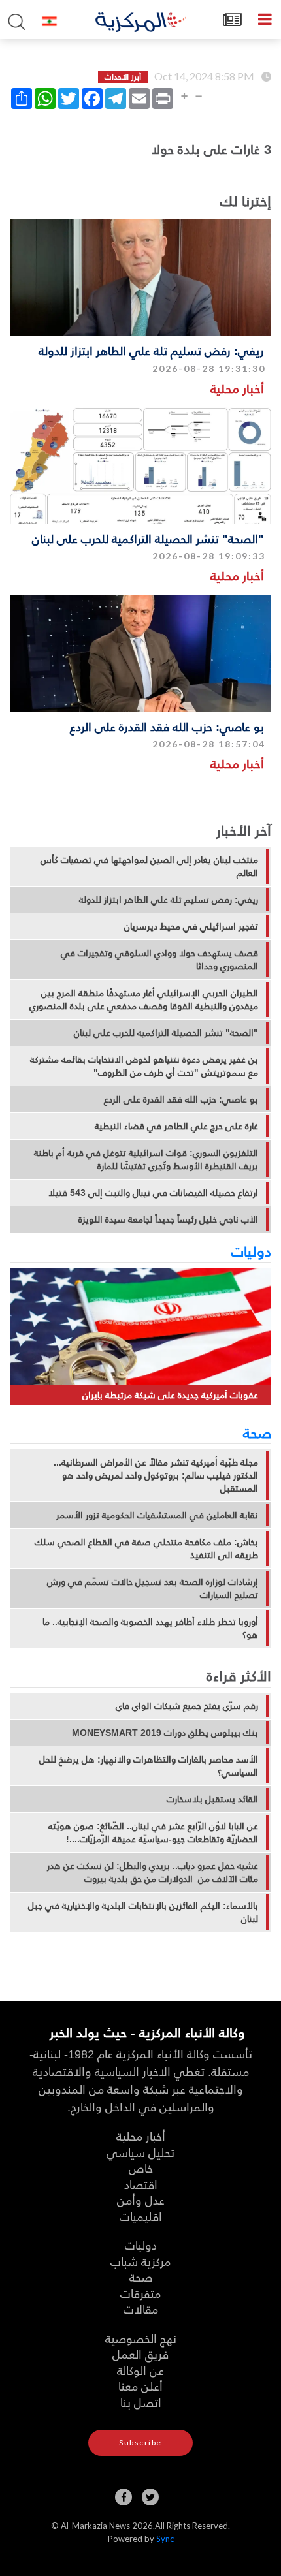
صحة (257, 1432)
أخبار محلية (237, 388)
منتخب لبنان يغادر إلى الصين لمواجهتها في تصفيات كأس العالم (149, 866)
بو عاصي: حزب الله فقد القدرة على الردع (167, 726)
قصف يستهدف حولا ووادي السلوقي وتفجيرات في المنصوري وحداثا (159, 960)
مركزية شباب (140, 2261)
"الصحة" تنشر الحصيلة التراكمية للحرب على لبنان (148, 538)
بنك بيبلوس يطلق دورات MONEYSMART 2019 (165, 1733)
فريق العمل (140, 2354)
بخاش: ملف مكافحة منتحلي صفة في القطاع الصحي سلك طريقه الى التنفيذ (146, 1548)
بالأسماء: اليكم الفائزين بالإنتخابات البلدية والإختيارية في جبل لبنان (143, 1912)
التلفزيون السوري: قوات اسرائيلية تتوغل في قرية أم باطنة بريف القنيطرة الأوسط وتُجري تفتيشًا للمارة (146, 1159)
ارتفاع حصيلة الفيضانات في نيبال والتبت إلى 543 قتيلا (153, 1193)
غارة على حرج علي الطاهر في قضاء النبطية (176, 1126)
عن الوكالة (140, 2370)
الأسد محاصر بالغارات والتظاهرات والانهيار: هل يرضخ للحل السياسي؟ (149, 1766)
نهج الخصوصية (141, 2338)
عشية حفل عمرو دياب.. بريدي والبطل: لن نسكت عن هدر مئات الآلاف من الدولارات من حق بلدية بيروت (153, 1872)
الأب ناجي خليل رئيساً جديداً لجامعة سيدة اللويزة (168, 1219)
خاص (141, 2168)
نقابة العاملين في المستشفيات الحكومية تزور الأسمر (157, 1515)
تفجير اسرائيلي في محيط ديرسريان (191, 926)
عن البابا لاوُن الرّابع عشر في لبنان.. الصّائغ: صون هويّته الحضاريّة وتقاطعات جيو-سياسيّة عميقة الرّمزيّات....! (153, 1832)
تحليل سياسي (140, 2152)
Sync (165, 2539)
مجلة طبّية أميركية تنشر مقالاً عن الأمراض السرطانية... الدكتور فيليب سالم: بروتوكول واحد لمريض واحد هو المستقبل (156, 1475)
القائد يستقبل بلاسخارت (212, 1799)
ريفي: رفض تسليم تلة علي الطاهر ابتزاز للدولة (151, 350)
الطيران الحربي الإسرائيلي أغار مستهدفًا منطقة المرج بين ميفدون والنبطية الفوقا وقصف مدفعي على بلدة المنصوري (144, 999)
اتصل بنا (141, 2402)
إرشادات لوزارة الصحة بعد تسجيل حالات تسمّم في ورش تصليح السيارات (153, 1588)
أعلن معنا (140, 2386)
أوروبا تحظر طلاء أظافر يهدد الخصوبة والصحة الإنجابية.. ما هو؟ (150, 1628)
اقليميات (141, 2216)
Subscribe (140, 2442)
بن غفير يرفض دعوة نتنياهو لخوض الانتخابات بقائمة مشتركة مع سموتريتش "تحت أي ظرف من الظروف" (144, 1066)
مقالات (141, 2309)
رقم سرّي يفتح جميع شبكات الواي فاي (187, 1706)
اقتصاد (141, 2184)
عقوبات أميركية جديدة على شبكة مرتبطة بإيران (170, 1395)
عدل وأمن (141, 2200)
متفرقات (140, 2293)
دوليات (251, 1251)
